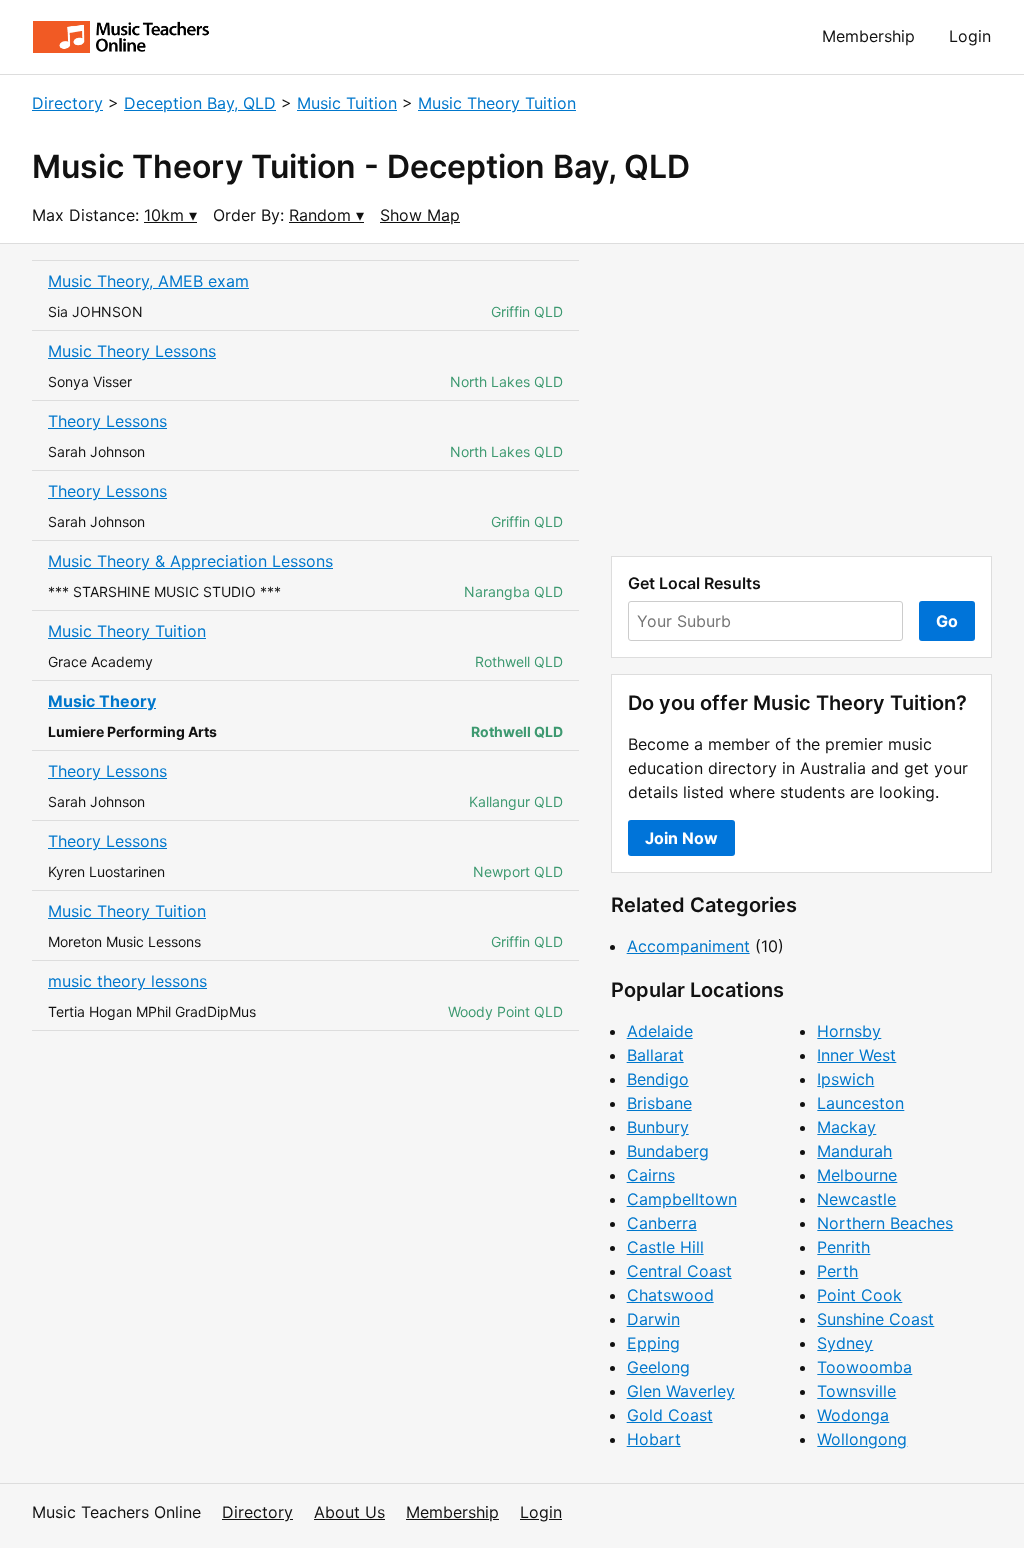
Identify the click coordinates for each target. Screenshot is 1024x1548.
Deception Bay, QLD (200, 103)
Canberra (662, 1223)
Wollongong (862, 1439)
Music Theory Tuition (497, 103)
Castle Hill (665, 1247)
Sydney (845, 1343)
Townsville (856, 1391)
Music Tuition (347, 103)
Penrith (843, 1247)
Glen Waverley (681, 1391)
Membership (868, 36)
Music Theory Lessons (132, 351)
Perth (837, 1271)
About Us (349, 1512)
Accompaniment (688, 946)
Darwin (653, 1319)
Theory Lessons (107, 421)
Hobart (654, 1439)
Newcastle (856, 1199)
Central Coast (679, 1271)
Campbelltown (682, 1199)
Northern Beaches (885, 1223)
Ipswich (845, 1079)
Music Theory (102, 701)
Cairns (651, 1175)
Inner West (856, 1055)
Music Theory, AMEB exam (148, 281)
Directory (67, 103)
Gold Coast (670, 1415)
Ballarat (655, 1055)
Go (947, 621)
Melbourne (857, 1175)
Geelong (658, 1367)
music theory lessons (127, 981)
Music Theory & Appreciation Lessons (190, 561)
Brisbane (659, 1103)
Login (970, 36)
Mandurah (854, 1151)
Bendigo (658, 1079)
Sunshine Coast (875, 1319)
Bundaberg (668, 1151)
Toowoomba (864, 1367)
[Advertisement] (801, 400)
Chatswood (670, 1295)
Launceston (860, 1103)
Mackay (846, 1127)
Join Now (681, 838)
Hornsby (849, 1031)
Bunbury (658, 1127)
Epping (653, 1343)
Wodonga (853, 1415)
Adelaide (660, 1031)
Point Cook (859, 1295)
